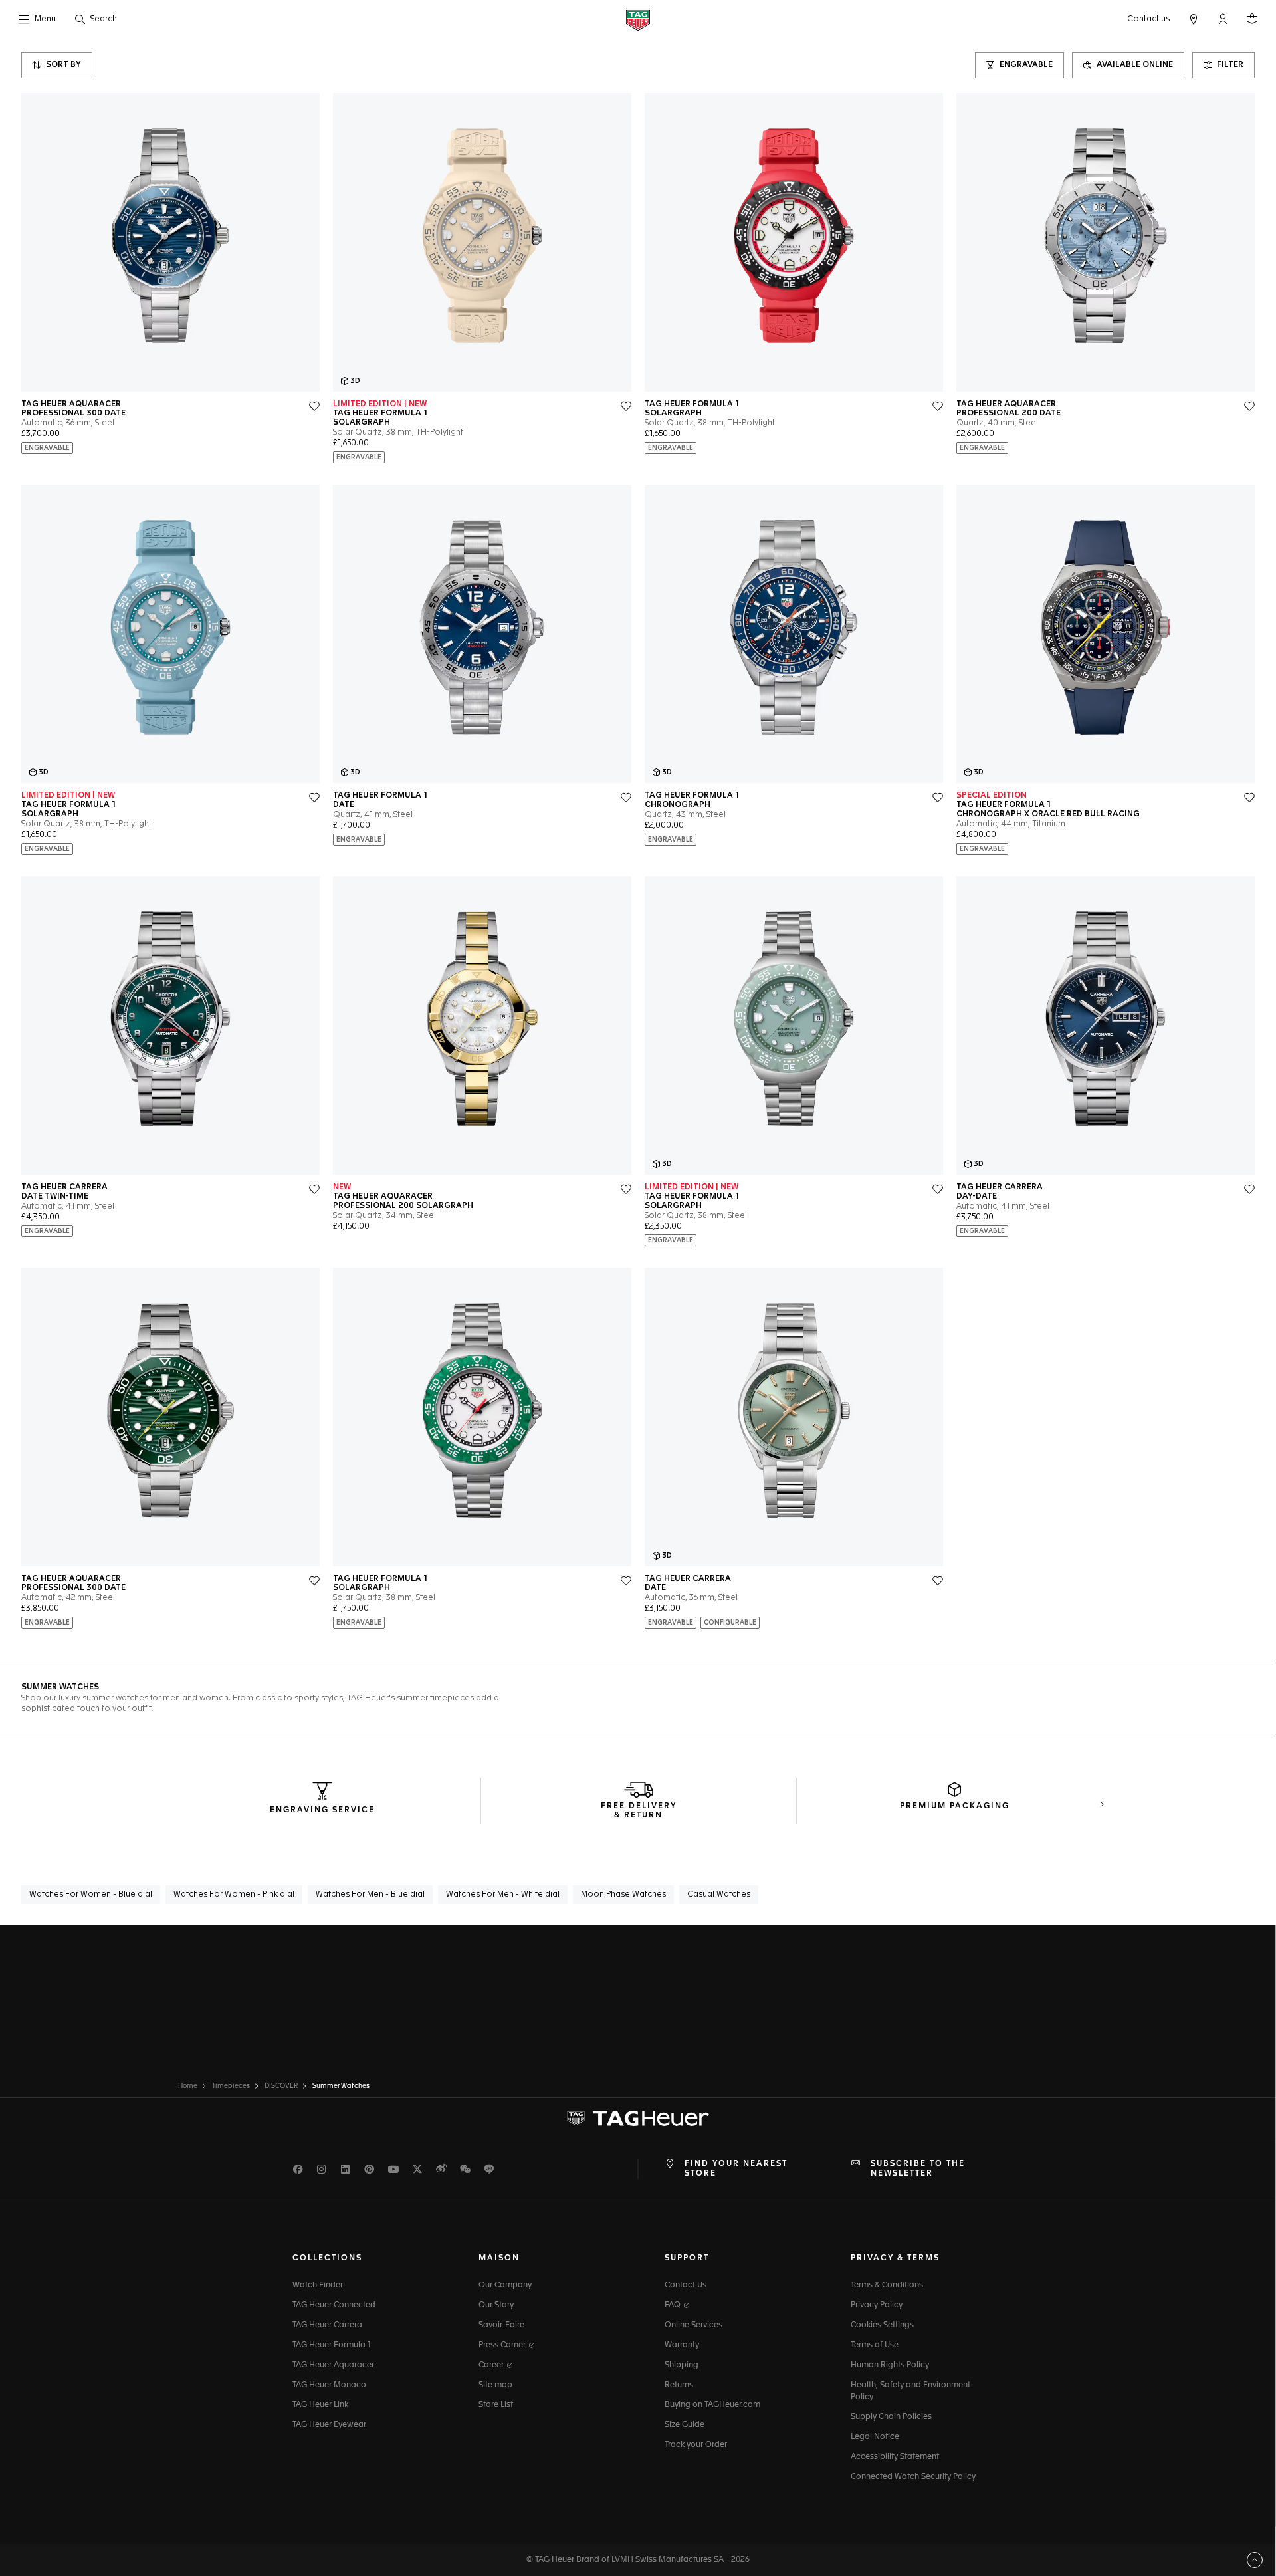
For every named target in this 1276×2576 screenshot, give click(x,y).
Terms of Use (875, 2345)
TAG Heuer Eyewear (329, 2425)
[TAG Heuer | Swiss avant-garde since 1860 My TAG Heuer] (638, 2119)
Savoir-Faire (501, 2325)
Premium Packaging (955, 1806)
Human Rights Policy (890, 2365)
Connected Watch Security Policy (913, 2477)
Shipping (682, 2365)
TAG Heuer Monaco (329, 2385)
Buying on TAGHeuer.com (712, 2405)
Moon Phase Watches (623, 1895)
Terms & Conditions (887, 2285)
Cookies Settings (882, 2325)
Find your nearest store (736, 2168)
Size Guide (685, 2425)
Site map (495, 2385)
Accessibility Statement (895, 2457)
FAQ (674, 2305)
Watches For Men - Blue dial (370, 1895)
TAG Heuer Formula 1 (332, 2345)
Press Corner (503, 2345)
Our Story (496, 2305)
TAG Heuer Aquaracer (333, 2365)
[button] (1223, 19)
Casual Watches (719, 1895)
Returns (679, 2385)
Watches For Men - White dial (503, 1895)
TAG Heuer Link (320, 2405)
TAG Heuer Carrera (327, 2325)
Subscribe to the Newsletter (918, 2168)
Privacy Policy (877, 2305)
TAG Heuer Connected (334, 2305)
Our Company (505, 2285)
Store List (496, 2405)
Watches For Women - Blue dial (91, 1895)
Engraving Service (322, 1810)
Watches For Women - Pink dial (234, 1895)
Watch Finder (318, 2285)
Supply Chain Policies (891, 2417)
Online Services (693, 2325)
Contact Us (686, 2285)
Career (492, 2365)
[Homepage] (638, 20)
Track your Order (696, 2445)
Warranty (682, 2345)
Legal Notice (875, 2437)
